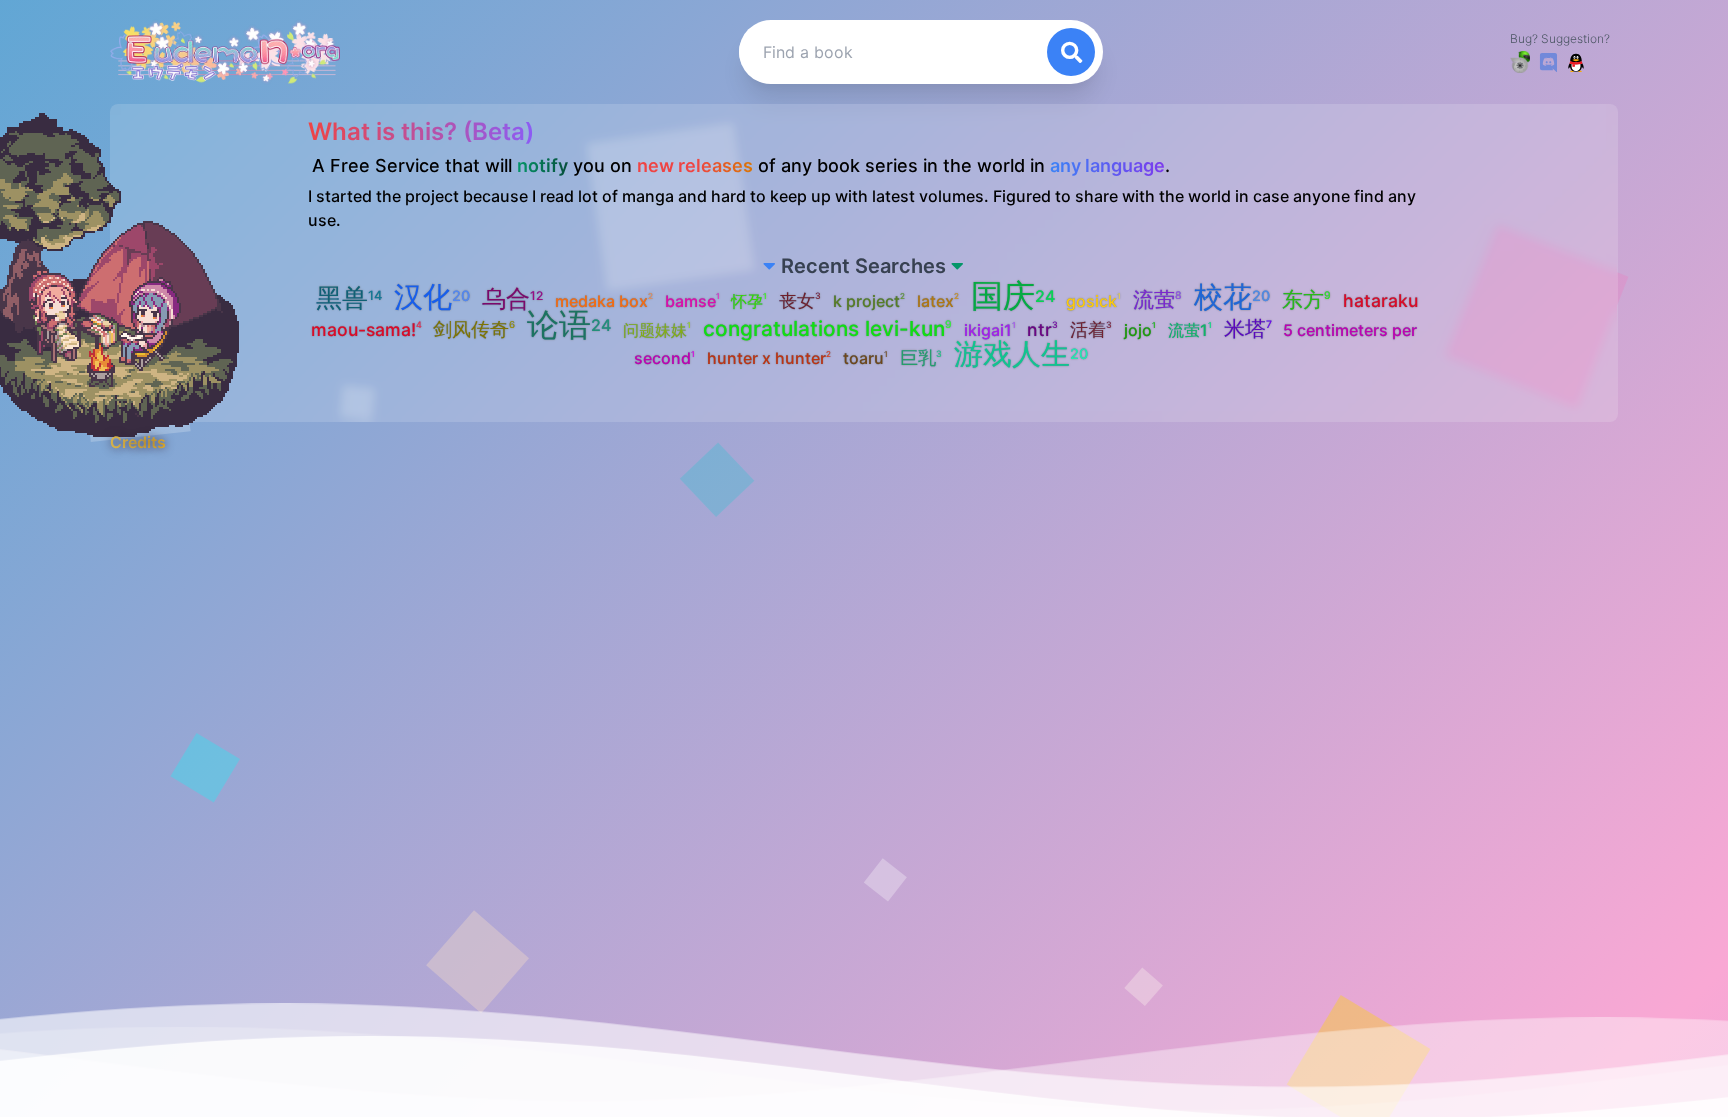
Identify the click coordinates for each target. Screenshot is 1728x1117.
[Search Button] (1071, 52)
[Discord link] (1548, 62)
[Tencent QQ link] (1576, 62)
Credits (138, 442)
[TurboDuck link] (1520, 62)
